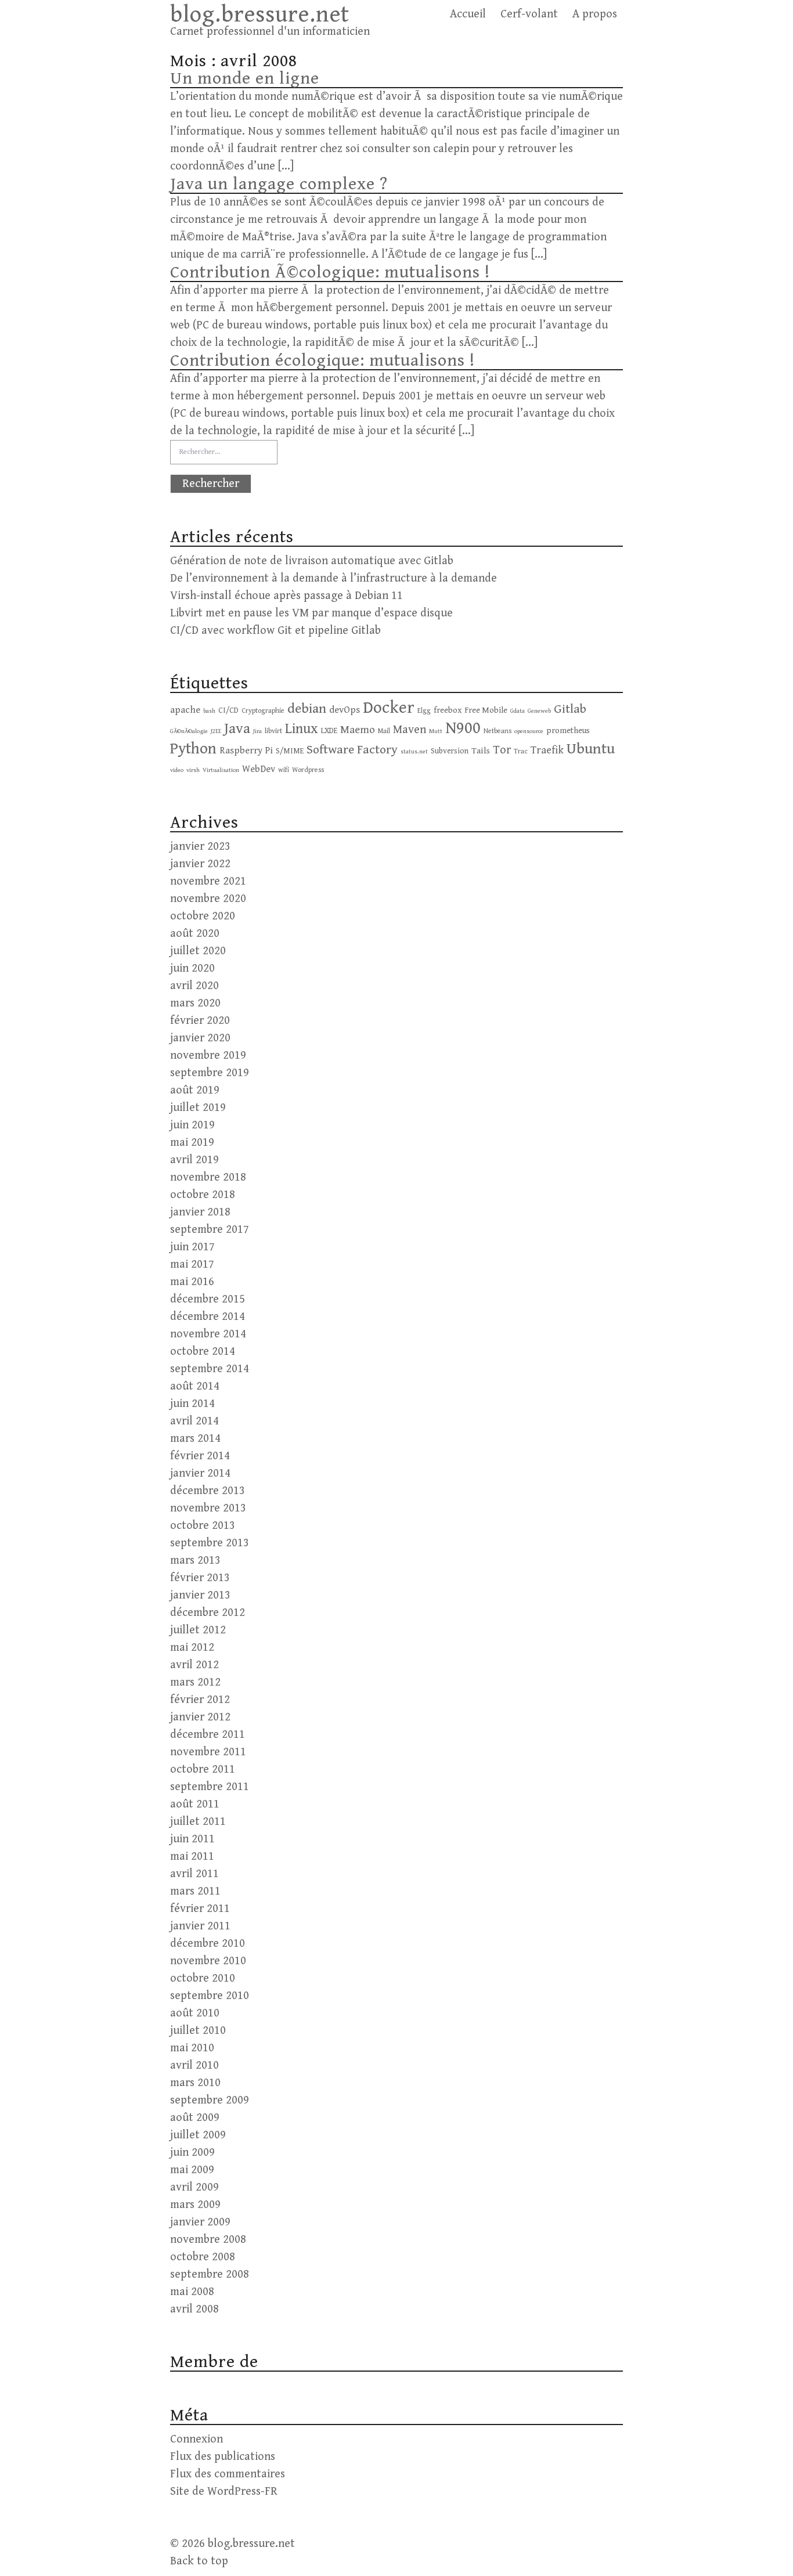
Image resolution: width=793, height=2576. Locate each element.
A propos (595, 14)
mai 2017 (192, 1264)
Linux (302, 729)
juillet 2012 (198, 1630)
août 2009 (195, 2118)
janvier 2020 (200, 1038)
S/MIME (290, 751)
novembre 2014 (208, 1334)
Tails (481, 751)
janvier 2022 (200, 864)
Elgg (424, 710)
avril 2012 (194, 1665)
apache (185, 710)
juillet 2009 (198, 2135)
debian (307, 709)
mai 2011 (192, 1857)
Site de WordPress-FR (224, 2492)
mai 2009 (192, 2170)
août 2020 (195, 934)
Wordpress (308, 770)
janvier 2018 (200, 1212)
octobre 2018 (203, 1195)
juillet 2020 (198, 951)
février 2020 (200, 1021)
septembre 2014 (210, 1369)
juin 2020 (192, 968)
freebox (448, 710)
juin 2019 (192, 1125)
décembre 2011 (208, 1735)
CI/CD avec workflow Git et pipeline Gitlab (275, 631)
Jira (257, 731)
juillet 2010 (198, 2031)
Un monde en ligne (245, 78)
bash (209, 711)
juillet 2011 (198, 1822)
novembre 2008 (208, 2240)
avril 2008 (194, 2309)
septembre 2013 (210, 1543)
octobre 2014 (203, 1352)
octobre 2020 (203, 916)
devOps (345, 710)
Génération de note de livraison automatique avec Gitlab (312, 561)
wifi (284, 770)
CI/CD (228, 710)
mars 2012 (195, 1682)
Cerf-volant (529, 14)
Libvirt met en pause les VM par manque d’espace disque (311, 613)
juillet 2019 (198, 1108)
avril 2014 (194, 1421)
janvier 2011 (200, 1926)
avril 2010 (194, 2066)
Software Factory (352, 750)
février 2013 (200, 1578)
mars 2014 (195, 1439)
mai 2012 (192, 1648)
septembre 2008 (210, 2274)
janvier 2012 (200, 1717)
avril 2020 (194, 986)
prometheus (568, 730)
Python (193, 749)
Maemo (358, 730)
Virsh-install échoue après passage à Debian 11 (286, 596)
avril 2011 (194, 1874)
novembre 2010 (208, 1961)
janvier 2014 (200, 1473)
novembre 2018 (208, 1177)
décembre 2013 (208, 1491)
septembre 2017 (210, 1230)
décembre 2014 (208, 1317)
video (177, 770)
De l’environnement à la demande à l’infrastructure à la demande (334, 578)
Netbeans (498, 731)
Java (237, 729)
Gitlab (570, 709)
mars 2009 (195, 2205)
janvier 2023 (200, 847)
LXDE (329, 731)
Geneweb (539, 711)
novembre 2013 (208, 1508)
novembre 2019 (208, 1056)
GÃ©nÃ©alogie (189, 731)
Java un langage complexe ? (279, 184)
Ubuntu (591, 749)
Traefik (547, 750)
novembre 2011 (208, 1752)
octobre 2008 (203, 2257)
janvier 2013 (200, 1595)
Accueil (468, 14)
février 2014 (200, 1456)
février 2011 (200, 1909)
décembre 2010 (208, 1944)
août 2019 (195, 1090)
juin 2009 (192, 2153)
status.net (414, 752)
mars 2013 (195, 1561)
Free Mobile (486, 710)
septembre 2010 (210, 1996)
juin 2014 (192, 1404)
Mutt (436, 731)
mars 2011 (195, 1891)
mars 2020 (195, 1003)
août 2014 (195, 1386)
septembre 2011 (210, 1787)
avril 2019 (194, 1160)
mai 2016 (192, 1282)
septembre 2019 (210, 1073)
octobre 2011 (203, 1769)
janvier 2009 (200, 2222)
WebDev (259, 769)
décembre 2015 (208, 1299)
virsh (193, 770)
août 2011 (195, 1804)
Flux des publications (223, 2457)
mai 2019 (192, 1143)
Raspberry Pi (246, 751)
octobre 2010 (203, 1978)
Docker (389, 708)
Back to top (199, 2561)
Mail (384, 731)
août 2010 (195, 2013)
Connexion (197, 2439)
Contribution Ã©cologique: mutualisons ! (330, 272)
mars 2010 (195, 2083)
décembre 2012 (208, 1613)
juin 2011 (192, 1839)
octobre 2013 (203, 1526)
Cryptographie (263, 710)
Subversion (450, 751)
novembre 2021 (208, 881)
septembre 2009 (210, 2100)
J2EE (216, 731)
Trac (521, 751)
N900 (463, 728)
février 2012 (200, 1700)
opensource (529, 731)
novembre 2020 (208, 899)
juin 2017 (192, 1247)
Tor (502, 750)
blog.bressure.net (260, 15)
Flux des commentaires (228, 2474)
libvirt (273, 731)
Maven (410, 730)
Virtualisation (221, 770)
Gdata (518, 711)
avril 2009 (194, 2187)
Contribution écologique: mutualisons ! (322, 360)
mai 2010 (192, 2048)
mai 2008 (192, 2292)
